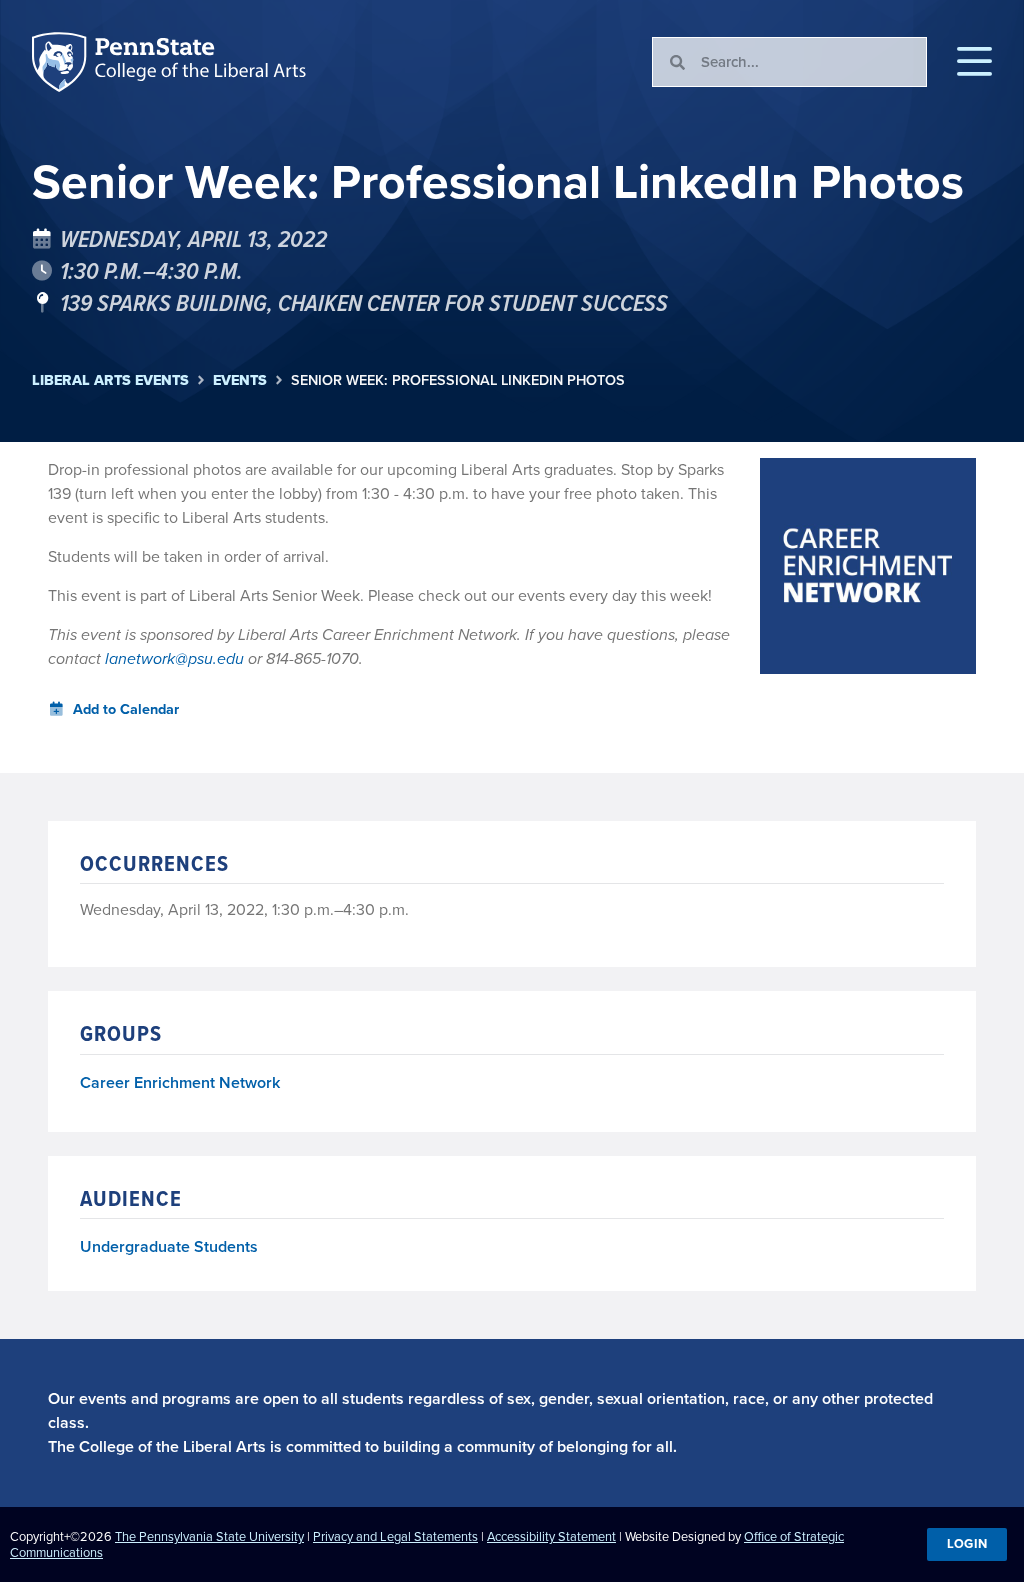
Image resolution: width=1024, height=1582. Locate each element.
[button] (974, 62)
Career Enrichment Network (180, 1083)
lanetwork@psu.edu (174, 658)
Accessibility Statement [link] (551, 1536)
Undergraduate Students (169, 1246)
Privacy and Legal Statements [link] (395, 1536)
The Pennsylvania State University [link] (209, 1536)
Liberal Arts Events (110, 380)
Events (240, 380)
